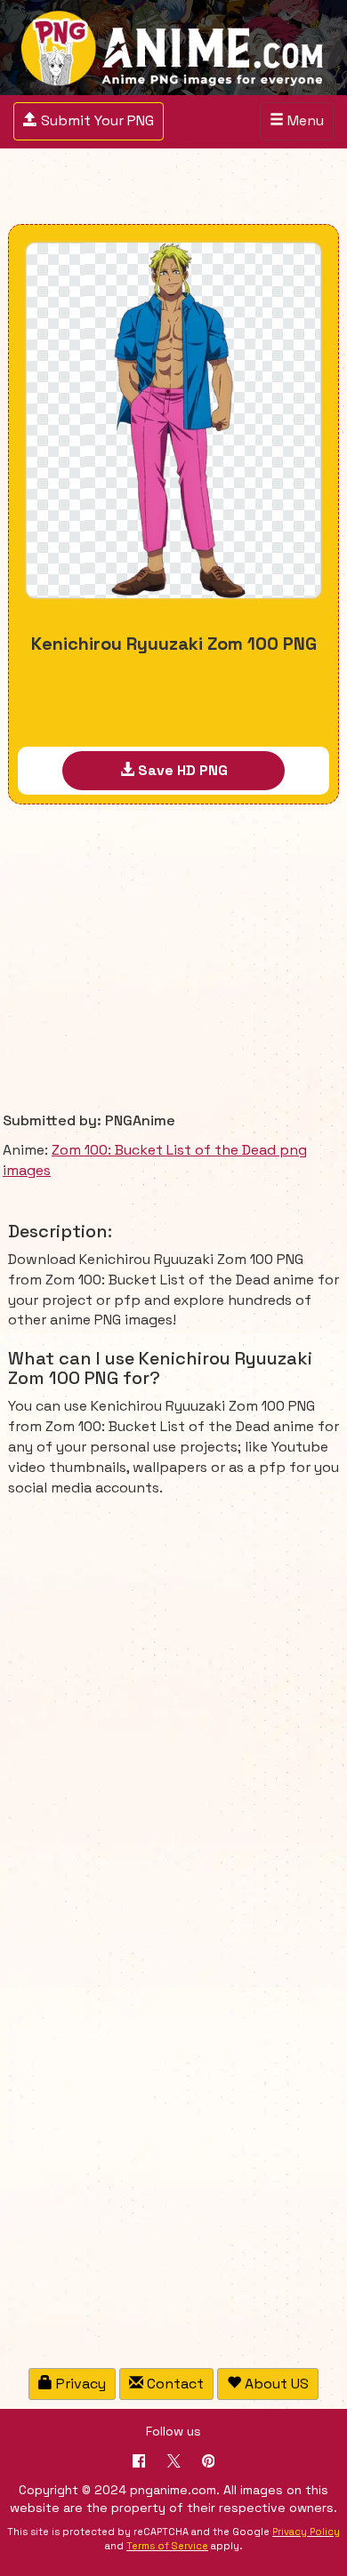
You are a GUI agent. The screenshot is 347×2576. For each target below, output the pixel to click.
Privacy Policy (306, 2532)
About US (275, 2384)
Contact (173, 2384)
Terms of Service (167, 2546)
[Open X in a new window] (174, 2463)
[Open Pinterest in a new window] (209, 2463)
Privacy (79, 2384)
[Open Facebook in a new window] (139, 2463)
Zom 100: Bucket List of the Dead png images (155, 1160)
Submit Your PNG (88, 120)
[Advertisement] (173, 188)
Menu (301, 125)
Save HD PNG (181, 770)
